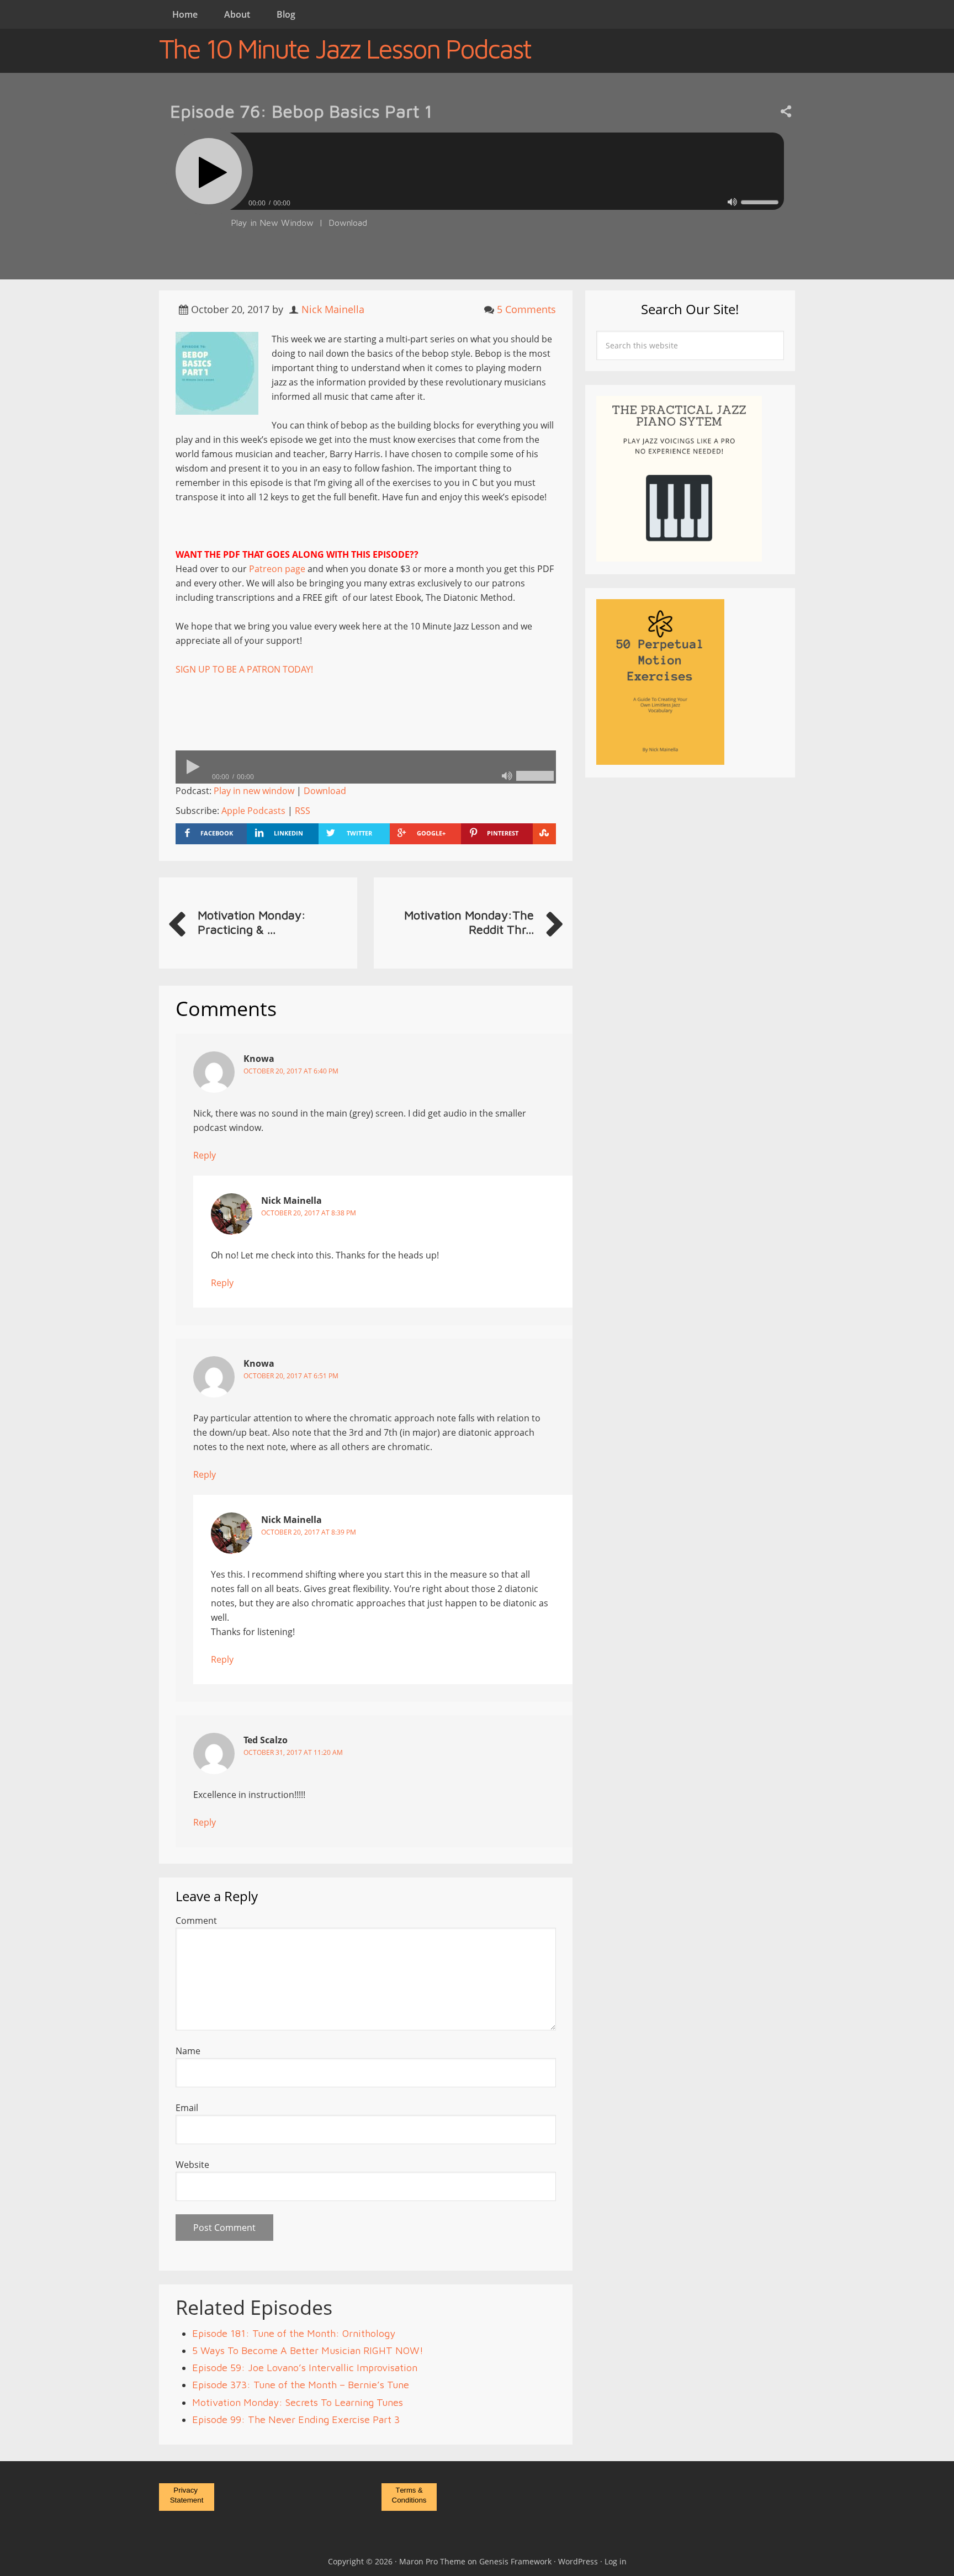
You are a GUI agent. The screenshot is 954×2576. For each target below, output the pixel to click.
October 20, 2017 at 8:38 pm (309, 1213)
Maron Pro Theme (432, 2561)
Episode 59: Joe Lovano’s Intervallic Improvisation (305, 2368)
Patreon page (277, 569)
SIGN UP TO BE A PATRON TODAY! (244, 669)
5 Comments (526, 309)
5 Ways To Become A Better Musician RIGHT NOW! (308, 2350)
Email (187, 2108)
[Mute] (732, 202)
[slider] (760, 202)
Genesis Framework (515, 2561)
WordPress (578, 2561)
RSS (303, 811)
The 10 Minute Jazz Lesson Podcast (345, 49)
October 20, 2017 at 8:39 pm (309, 1532)
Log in (616, 2561)
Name (188, 2051)
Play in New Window (272, 223)
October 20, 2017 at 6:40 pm (291, 1071)
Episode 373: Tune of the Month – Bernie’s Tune (301, 2385)
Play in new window (254, 791)
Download (348, 223)
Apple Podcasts (253, 811)
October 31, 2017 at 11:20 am (293, 1752)
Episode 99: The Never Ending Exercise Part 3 (296, 2419)
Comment (196, 1921)
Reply (205, 1155)
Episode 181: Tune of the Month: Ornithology (294, 2333)
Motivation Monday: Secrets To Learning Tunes (298, 2402)
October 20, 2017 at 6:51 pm (291, 1376)
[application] (477, 200)
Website (192, 2165)
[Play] (209, 171)
